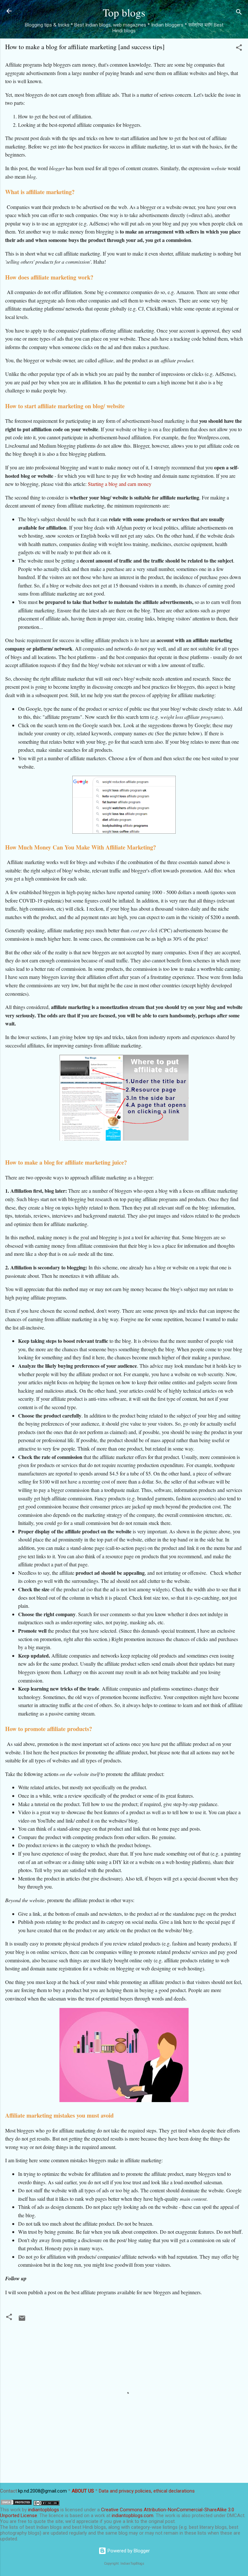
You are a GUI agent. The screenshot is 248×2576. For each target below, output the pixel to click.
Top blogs (124, 12)
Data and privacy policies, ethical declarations (147, 2491)
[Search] (239, 13)
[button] (239, 49)
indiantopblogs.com (133, 2516)
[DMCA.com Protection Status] (16, 2504)
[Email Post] (22, 2320)
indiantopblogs (44, 2510)
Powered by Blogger (128, 2551)
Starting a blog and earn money (120, 484)
